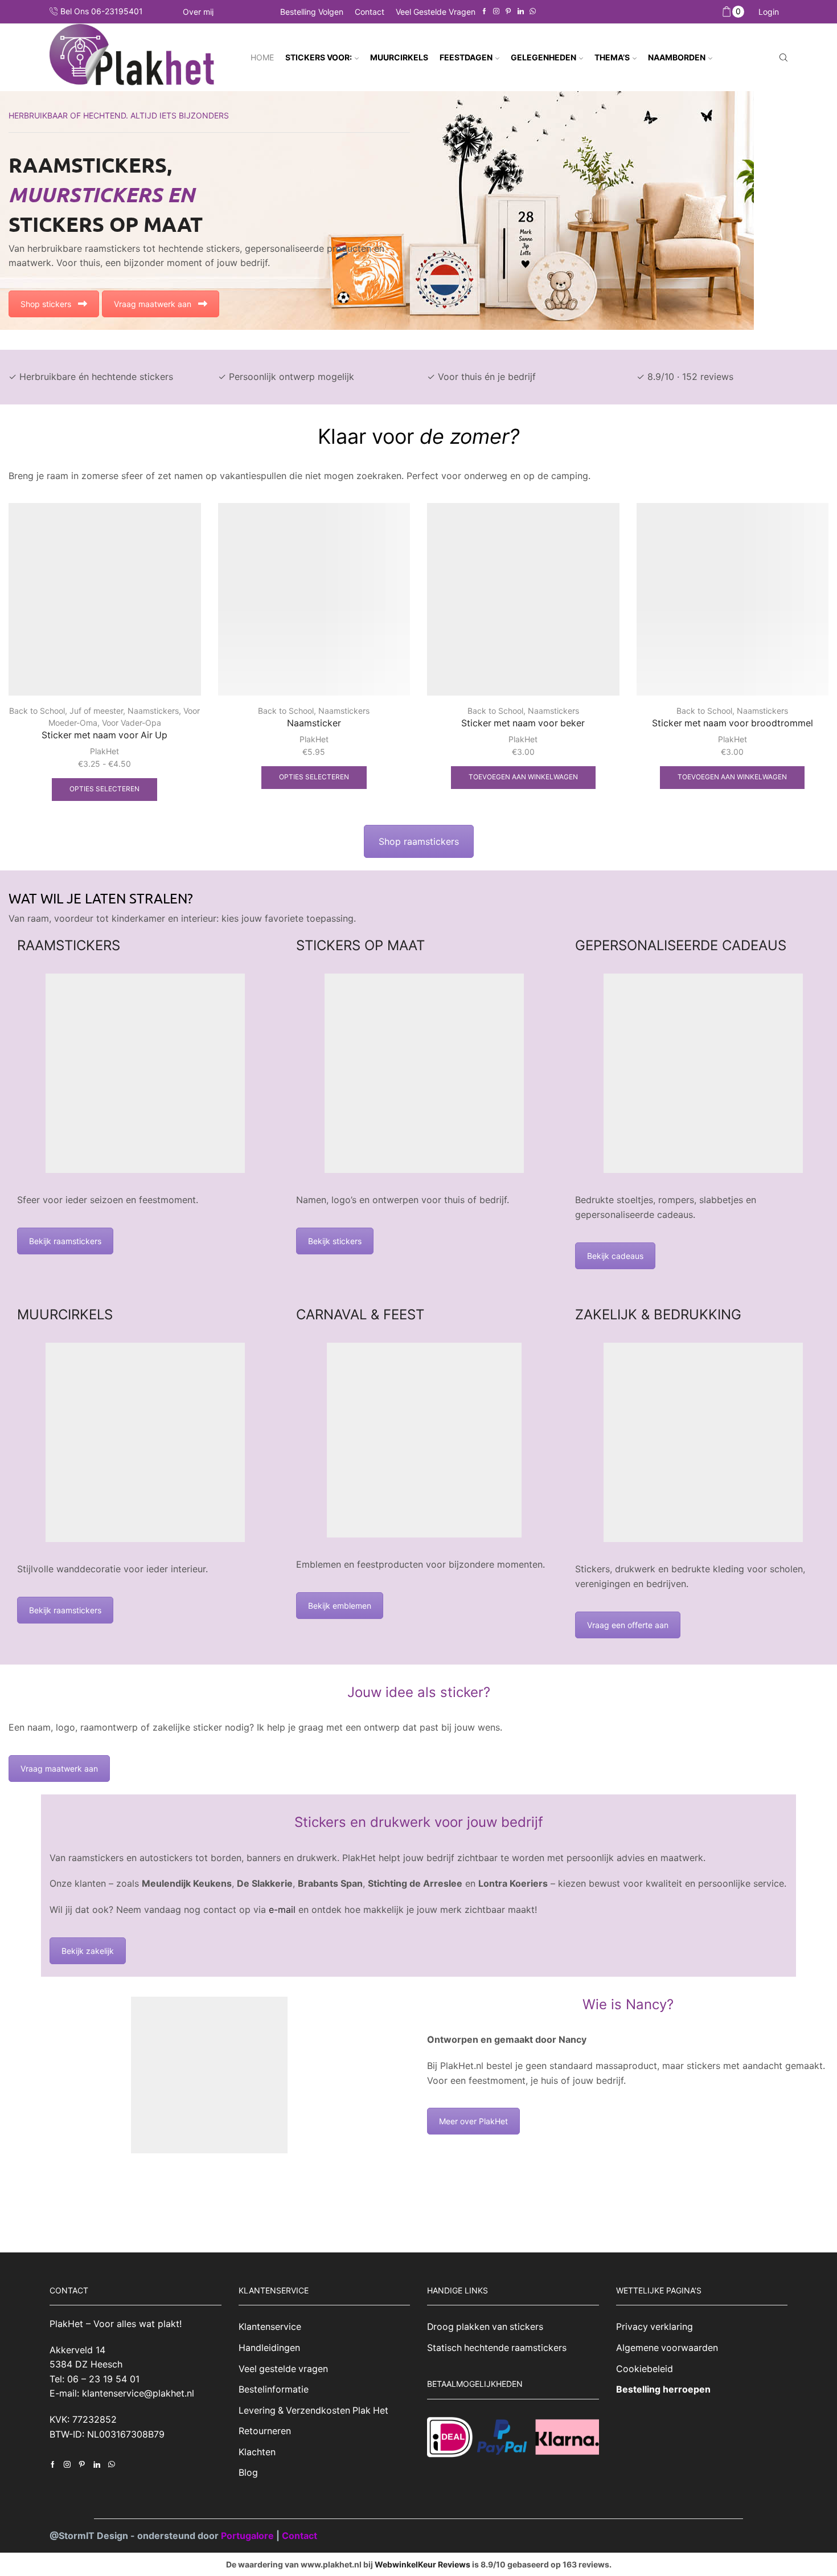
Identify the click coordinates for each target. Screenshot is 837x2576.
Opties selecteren (104, 789)
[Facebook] (484, 12)
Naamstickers (153, 711)
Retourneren (265, 2431)
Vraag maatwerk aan (153, 304)
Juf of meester (96, 711)
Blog (248, 2473)
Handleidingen (269, 2348)
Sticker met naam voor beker (523, 723)
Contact (370, 12)
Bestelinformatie (274, 2389)
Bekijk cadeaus (615, 1256)
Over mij (198, 12)
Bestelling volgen (312, 12)
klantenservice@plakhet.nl (138, 2394)
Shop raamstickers (419, 841)
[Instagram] (496, 12)
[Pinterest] (508, 12)
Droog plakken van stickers (485, 2327)
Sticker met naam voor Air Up (104, 735)
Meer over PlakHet (473, 2121)
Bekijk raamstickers (65, 1241)
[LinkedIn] (521, 12)
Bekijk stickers (335, 1241)
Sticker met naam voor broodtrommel (733, 723)
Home (262, 57)
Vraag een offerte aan (628, 1625)
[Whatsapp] (533, 12)
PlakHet (104, 751)
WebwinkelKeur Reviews (422, 2564)
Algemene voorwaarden (667, 2348)
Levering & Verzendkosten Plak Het (313, 2411)
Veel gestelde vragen (436, 12)
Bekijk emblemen (340, 1606)
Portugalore (249, 2536)
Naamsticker (314, 723)
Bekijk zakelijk (88, 1951)
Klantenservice (270, 2327)
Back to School (37, 711)
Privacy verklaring (655, 2327)
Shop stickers (46, 304)
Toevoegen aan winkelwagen (523, 777)
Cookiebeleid (645, 2369)
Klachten (257, 2452)
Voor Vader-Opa (132, 723)
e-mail (281, 1909)
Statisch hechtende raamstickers (497, 2348)
